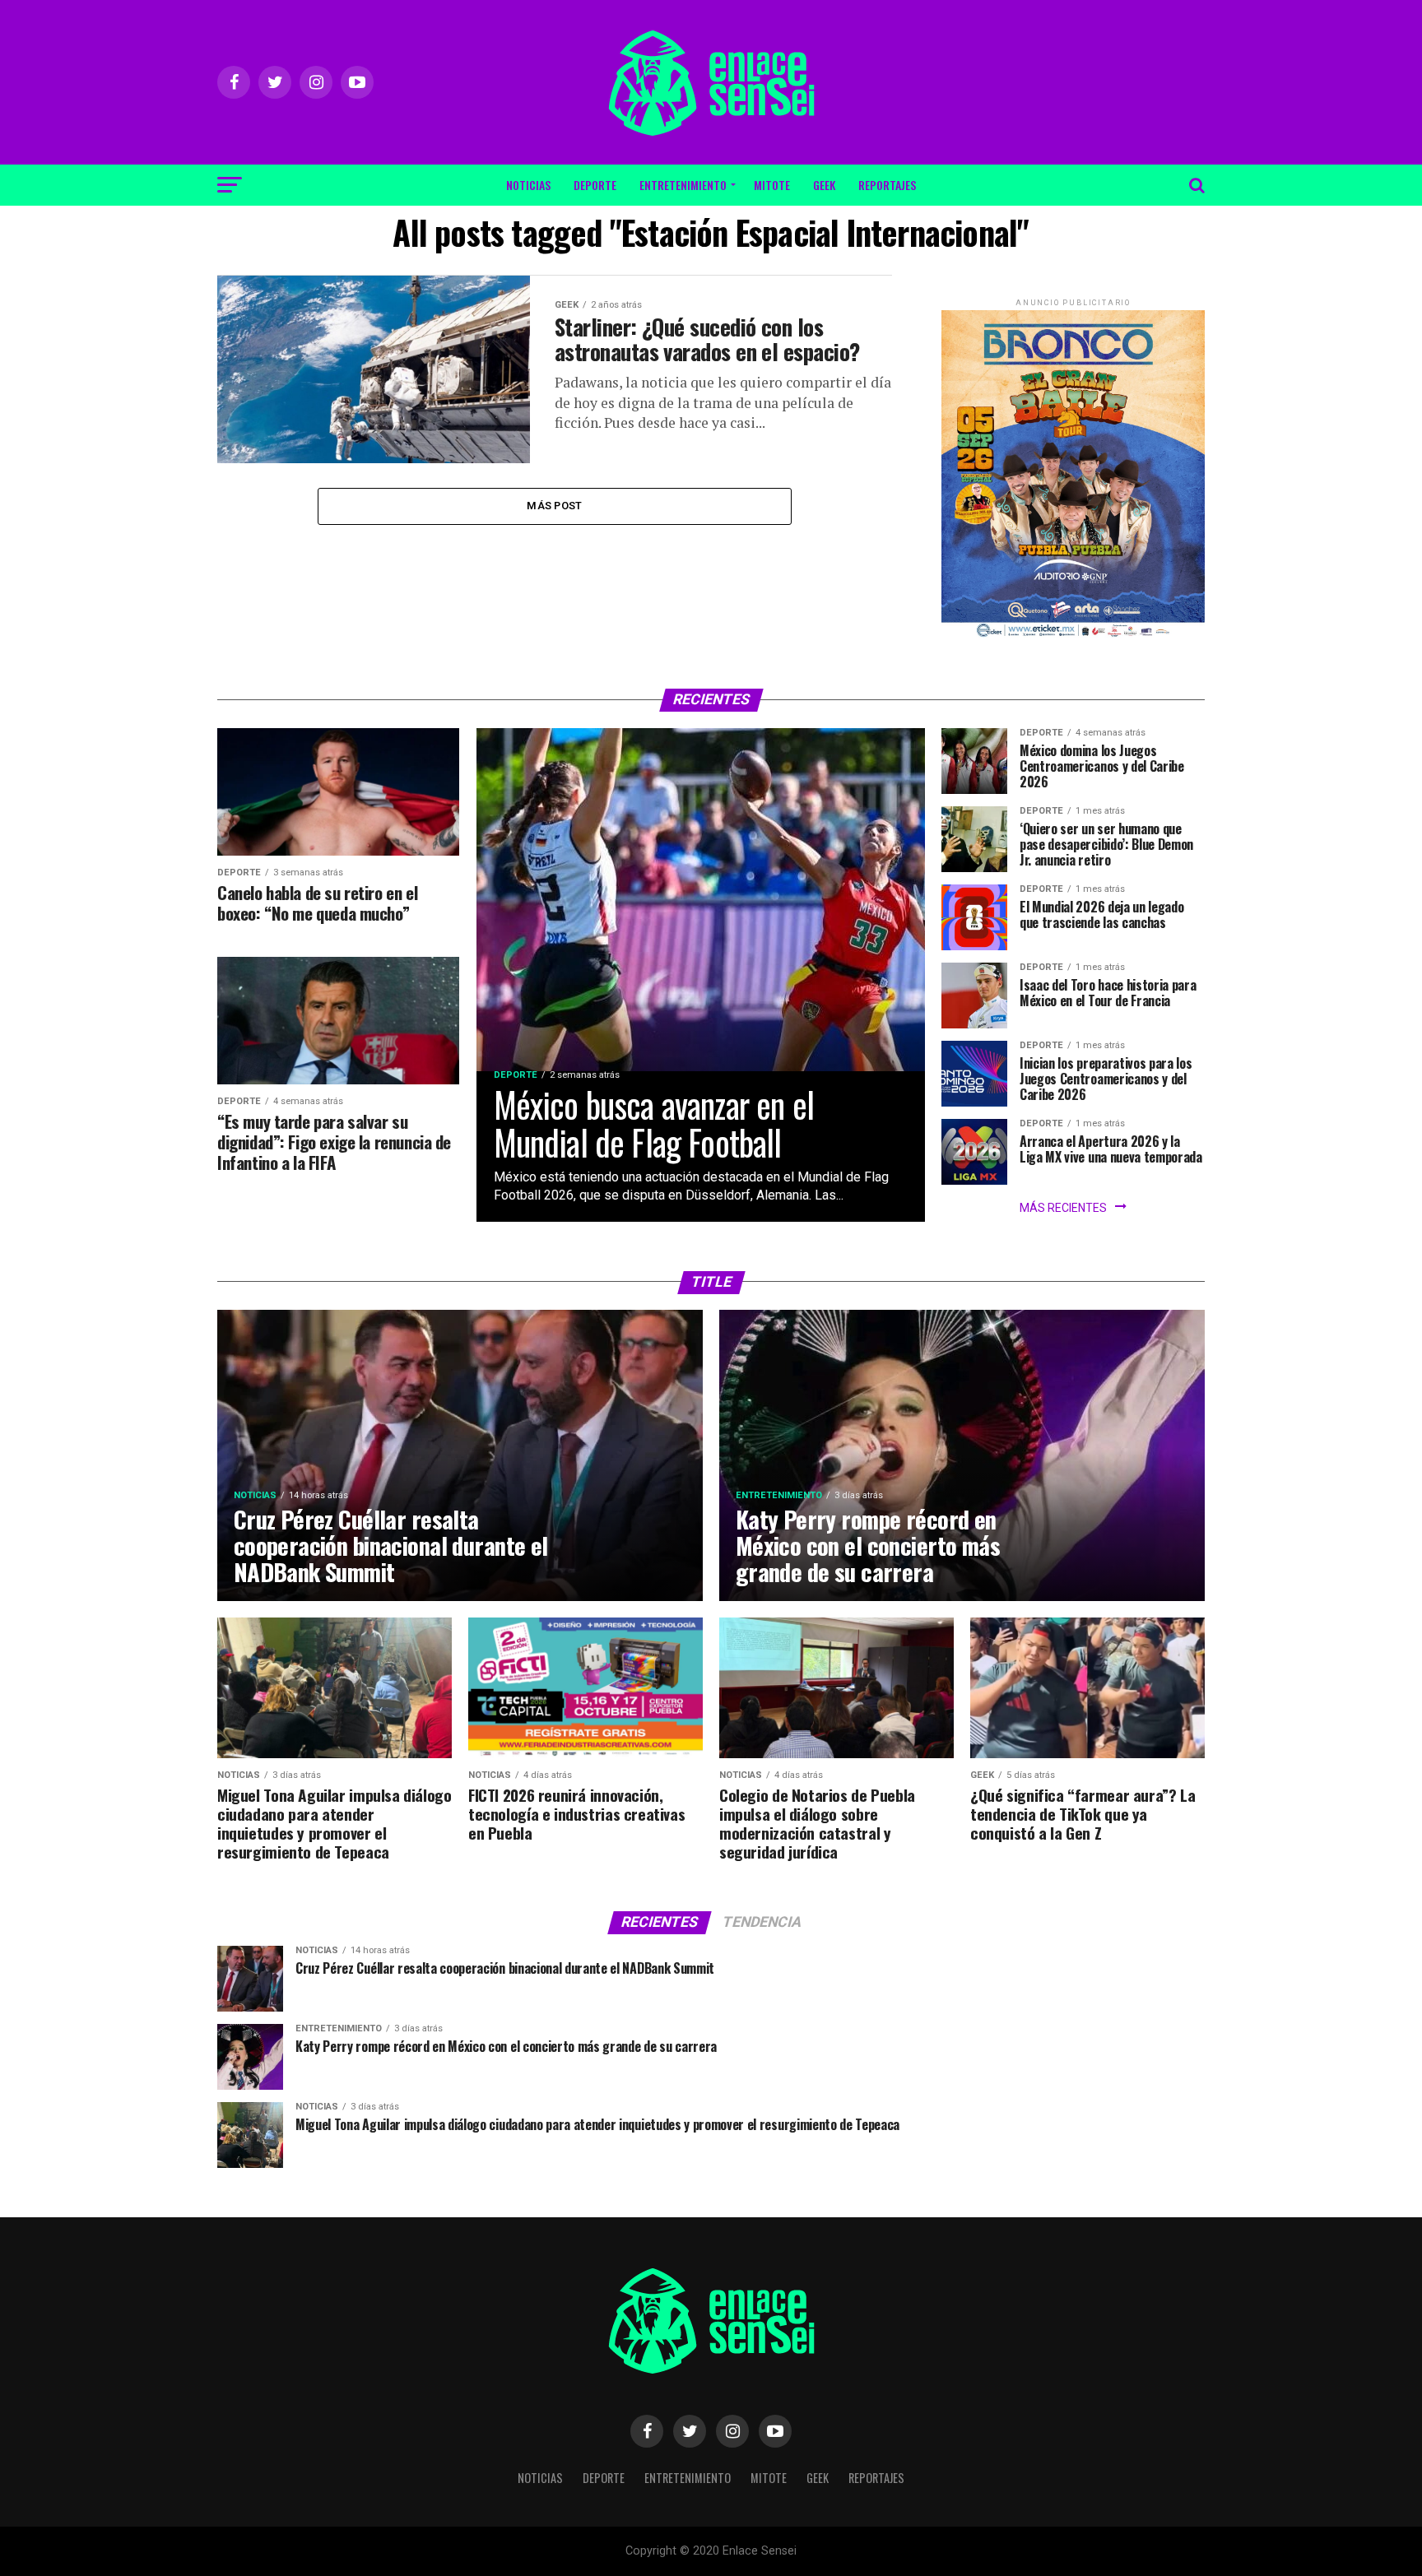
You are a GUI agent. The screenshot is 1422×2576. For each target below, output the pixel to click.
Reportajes (887, 185)
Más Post (554, 506)
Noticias (528, 185)
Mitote (772, 185)
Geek (824, 185)
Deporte (595, 185)
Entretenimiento (683, 185)
